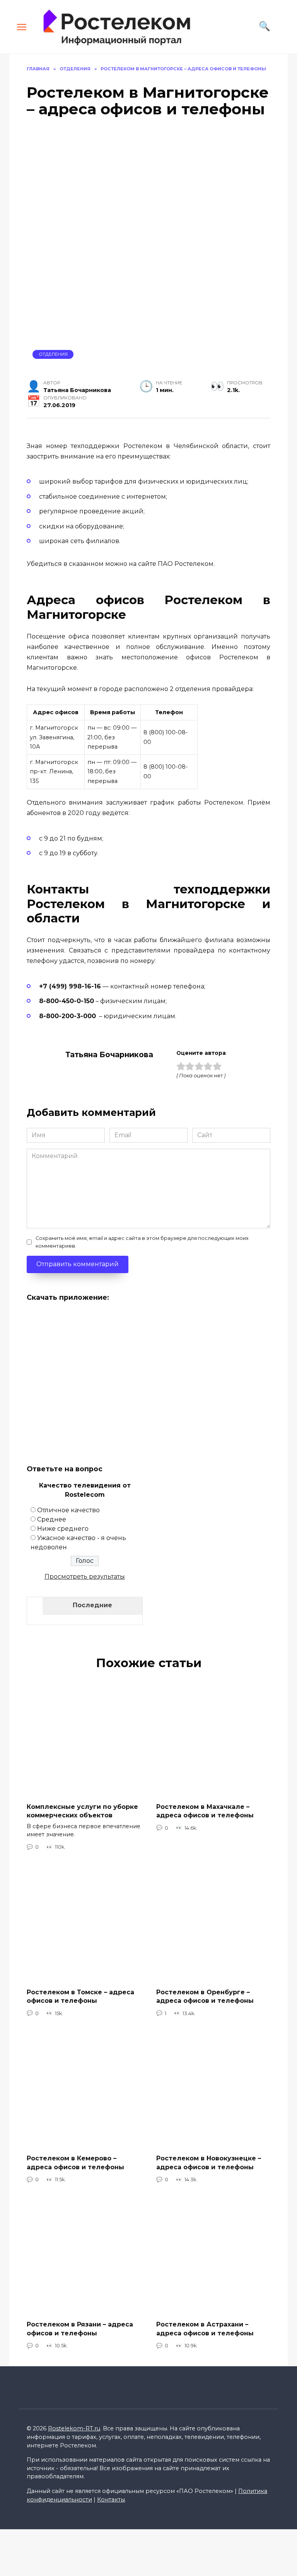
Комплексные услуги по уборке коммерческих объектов (82, 1811)
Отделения (53, 354)
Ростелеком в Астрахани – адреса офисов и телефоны (205, 2329)
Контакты (111, 2500)
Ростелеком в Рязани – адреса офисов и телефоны (80, 2329)
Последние (92, 1605)
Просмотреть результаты (85, 1577)
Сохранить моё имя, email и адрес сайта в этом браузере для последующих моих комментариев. (142, 1242)
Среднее (52, 1519)
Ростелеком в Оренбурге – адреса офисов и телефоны (205, 1996)
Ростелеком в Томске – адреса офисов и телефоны (80, 1996)
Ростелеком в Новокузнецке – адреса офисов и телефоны (209, 2163)
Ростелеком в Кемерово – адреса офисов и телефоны (75, 2163)
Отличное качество (68, 1510)
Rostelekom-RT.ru (74, 2428)
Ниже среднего (63, 1529)
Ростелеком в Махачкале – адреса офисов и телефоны (205, 1811)
